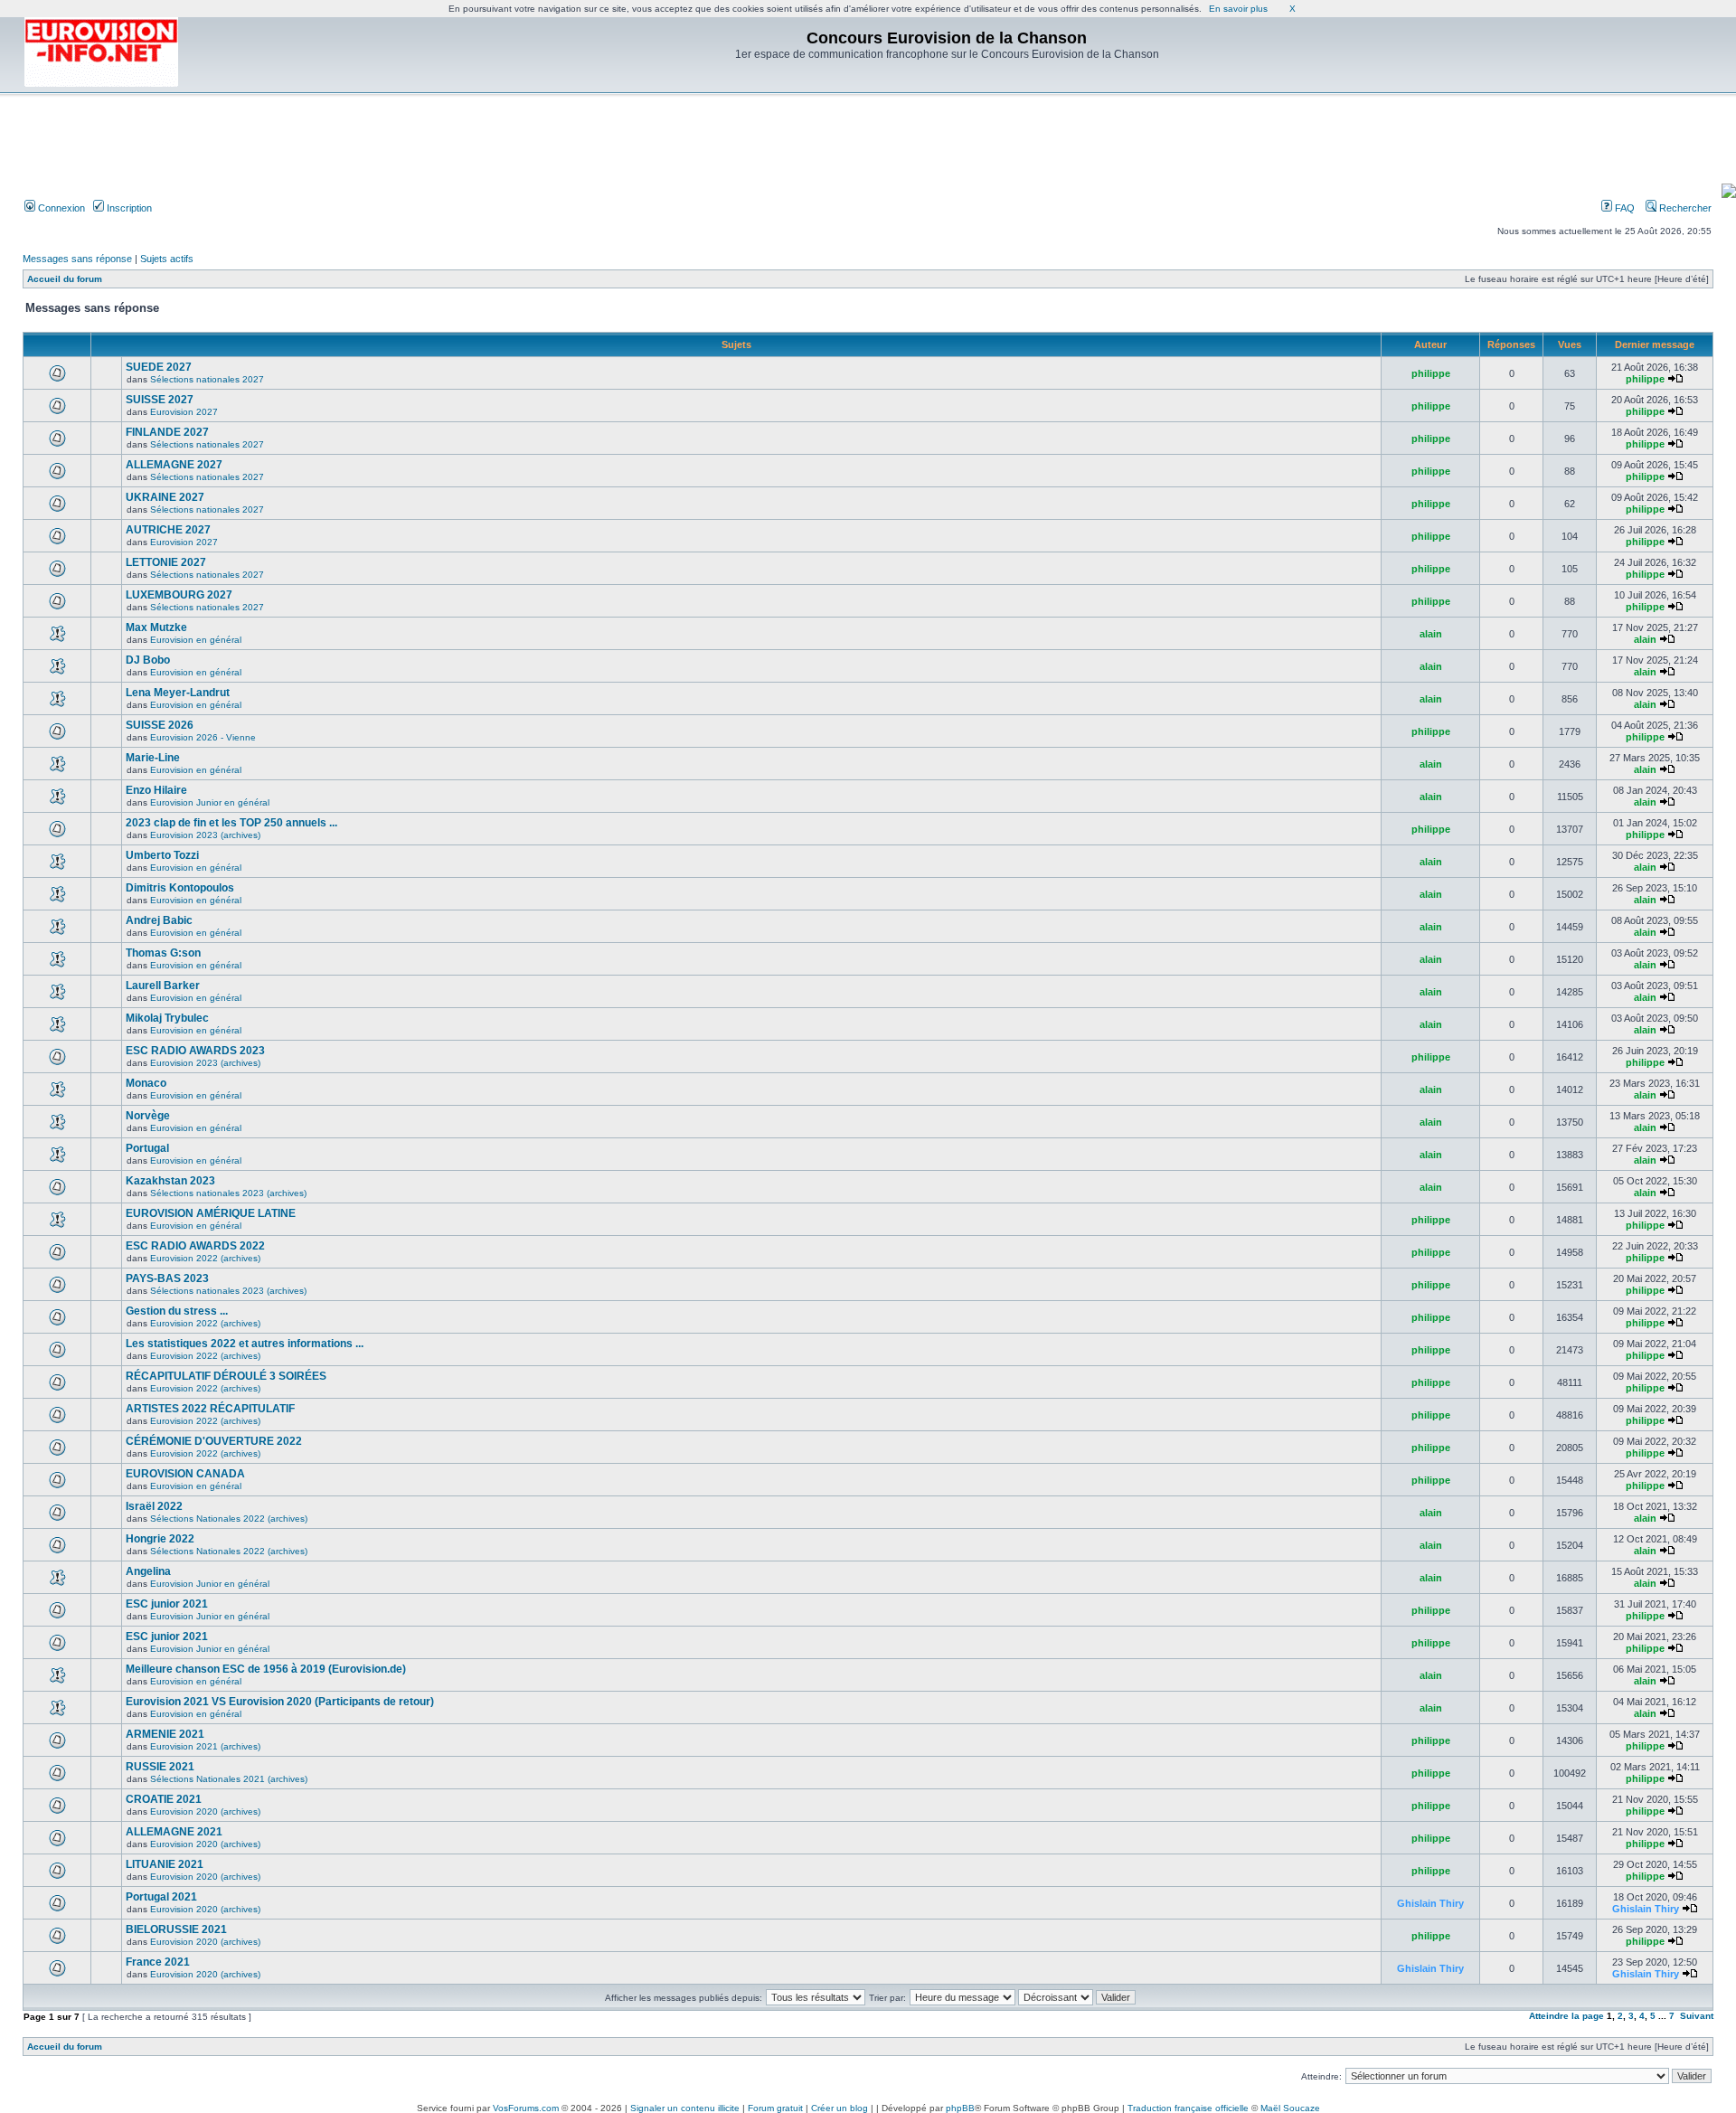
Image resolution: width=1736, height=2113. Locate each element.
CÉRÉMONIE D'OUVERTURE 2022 (214, 1441)
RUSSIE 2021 (160, 1767)
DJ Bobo (148, 660)
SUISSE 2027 (160, 400)
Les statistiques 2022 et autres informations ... (245, 1344)
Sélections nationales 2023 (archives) (228, 1193)
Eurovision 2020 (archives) (205, 1811)
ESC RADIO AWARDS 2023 (195, 1051)
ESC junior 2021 (167, 1604)
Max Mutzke (156, 627)
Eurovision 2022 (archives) (205, 1258)
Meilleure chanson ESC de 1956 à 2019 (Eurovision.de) (266, 1669)
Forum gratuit (775, 2108)
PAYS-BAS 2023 (167, 1278)
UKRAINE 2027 (165, 497)
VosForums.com (526, 2108)
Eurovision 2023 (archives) (205, 835)
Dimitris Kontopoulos (180, 888)
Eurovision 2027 (184, 412)
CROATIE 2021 (164, 1799)
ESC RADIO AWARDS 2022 (195, 1246)
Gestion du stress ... (177, 1311)
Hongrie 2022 (160, 1539)
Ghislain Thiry (1430, 1903)
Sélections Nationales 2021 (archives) (229, 1779)
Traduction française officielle (1188, 2108)
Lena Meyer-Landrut (178, 693)
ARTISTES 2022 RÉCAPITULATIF (210, 1409)
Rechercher (1684, 208)
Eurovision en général (196, 640)
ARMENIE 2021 (165, 1734)
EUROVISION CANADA (185, 1474)
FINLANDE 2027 (167, 432)
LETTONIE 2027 (166, 562)
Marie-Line (153, 758)
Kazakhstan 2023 (170, 1181)
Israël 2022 (154, 1506)
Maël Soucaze (1290, 2108)
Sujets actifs (167, 259)
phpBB (960, 2108)
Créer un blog (840, 2108)
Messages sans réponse (77, 259)
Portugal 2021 (161, 1897)
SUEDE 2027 (159, 367)
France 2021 (158, 1962)
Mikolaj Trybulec (167, 1018)
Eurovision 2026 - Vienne (203, 737)
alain (1431, 634)
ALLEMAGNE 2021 (174, 1832)
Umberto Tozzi (162, 855)
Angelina (148, 1571)
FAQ (1623, 208)
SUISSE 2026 (160, 725)
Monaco (146, 1083)
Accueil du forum (65, 279)
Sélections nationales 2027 (207, 379)
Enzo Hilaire (156, 790)
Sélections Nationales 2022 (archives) (229, 1519)
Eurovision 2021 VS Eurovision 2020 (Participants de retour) (280, 1702)
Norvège (148, 1116)
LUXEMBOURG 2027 (179, 595)
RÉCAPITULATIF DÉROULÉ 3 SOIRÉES (226, 1376)
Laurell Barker (163, 986)
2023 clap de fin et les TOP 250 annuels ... (231, 823)
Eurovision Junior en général (210, 802)
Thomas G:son (163, 953)
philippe (1431, 373)
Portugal (147, 1148)
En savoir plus (1238, 9)
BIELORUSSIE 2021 (176, 1929)
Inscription (128, 208)
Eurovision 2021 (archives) (205, 1746)
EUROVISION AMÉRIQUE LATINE (211, 1213)
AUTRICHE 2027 (168, 530)
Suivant (1697, 2016)
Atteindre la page (1566, 2016)
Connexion (60, 208)
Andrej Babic (159, 920)
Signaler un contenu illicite (685, 2108)
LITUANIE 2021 (165, 1864)
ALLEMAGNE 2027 (174, 465)
